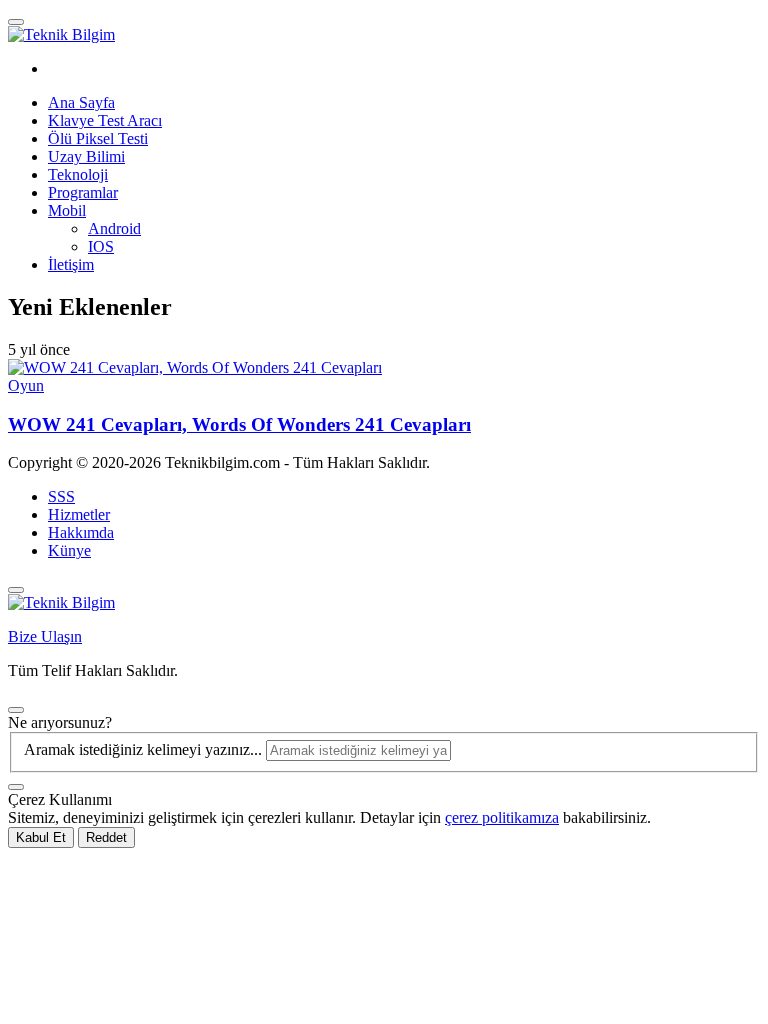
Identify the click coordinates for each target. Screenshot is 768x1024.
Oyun (26, 385)
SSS (61, 496)
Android (114, 228)
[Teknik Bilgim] (61, 34)
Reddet (106, 837)
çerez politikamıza (502, 817)
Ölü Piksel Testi (98, 138)
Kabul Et (41, 837)
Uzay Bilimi (86, 156)
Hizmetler (79, 514)
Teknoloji (78, 174)
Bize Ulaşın (45, 636)
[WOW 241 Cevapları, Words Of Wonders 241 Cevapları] (195, 367)
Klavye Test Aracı (105, 120)
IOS (101, 246)
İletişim (71, 264)
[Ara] (16, 787)
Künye (69, 550)
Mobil (67, 210)
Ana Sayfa (81, 102)
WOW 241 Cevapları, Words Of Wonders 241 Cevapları (239, 424)
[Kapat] (16, 590)
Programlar (83, 192)
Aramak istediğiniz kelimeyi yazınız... (145, 749)
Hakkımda (81, 532)
